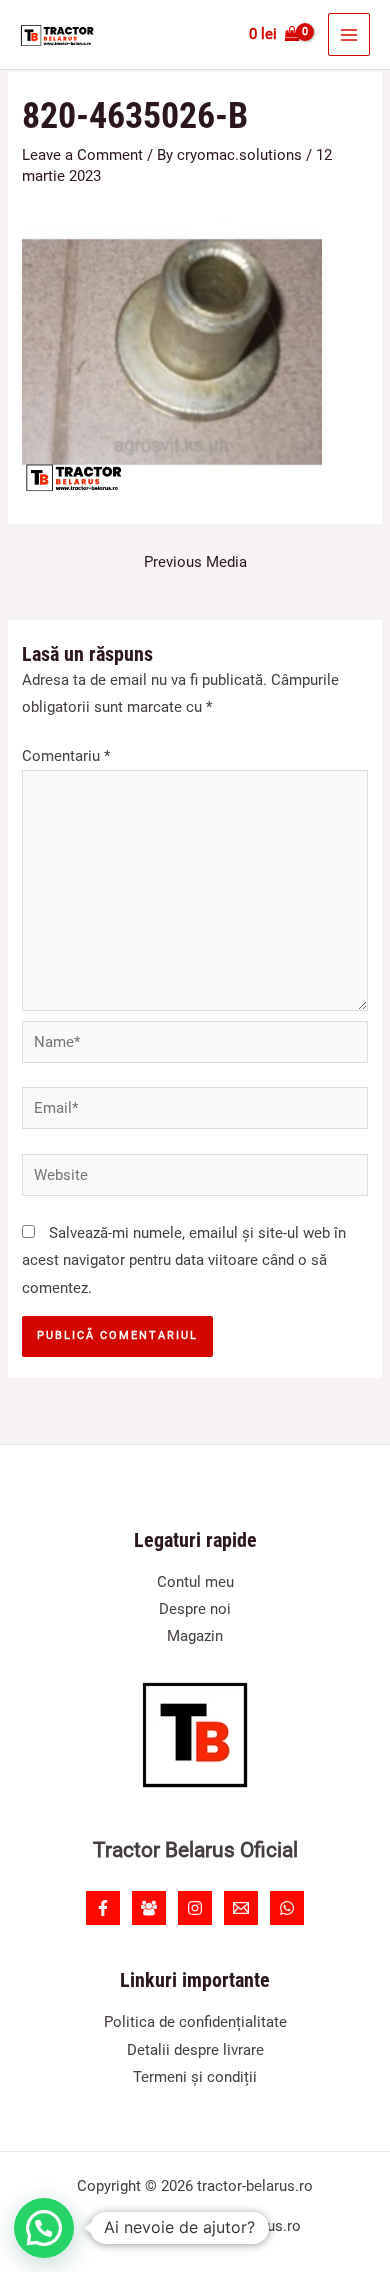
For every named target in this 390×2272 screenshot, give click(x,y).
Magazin (195, 1636)
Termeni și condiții (195, 2077)
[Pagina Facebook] (103, 1908)
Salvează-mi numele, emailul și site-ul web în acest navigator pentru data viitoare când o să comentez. (184, 1260)
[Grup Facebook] (149, 1908)
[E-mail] (241, 1908)
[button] (44, 2228)
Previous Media (195, 562)
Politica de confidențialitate (195, 2022)
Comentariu (66, 756)
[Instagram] (195, 1908)
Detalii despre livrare (195, 2050)
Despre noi (195, 1609)
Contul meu (195, 1582)
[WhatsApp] (287, 1908)
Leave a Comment (82, 155)
